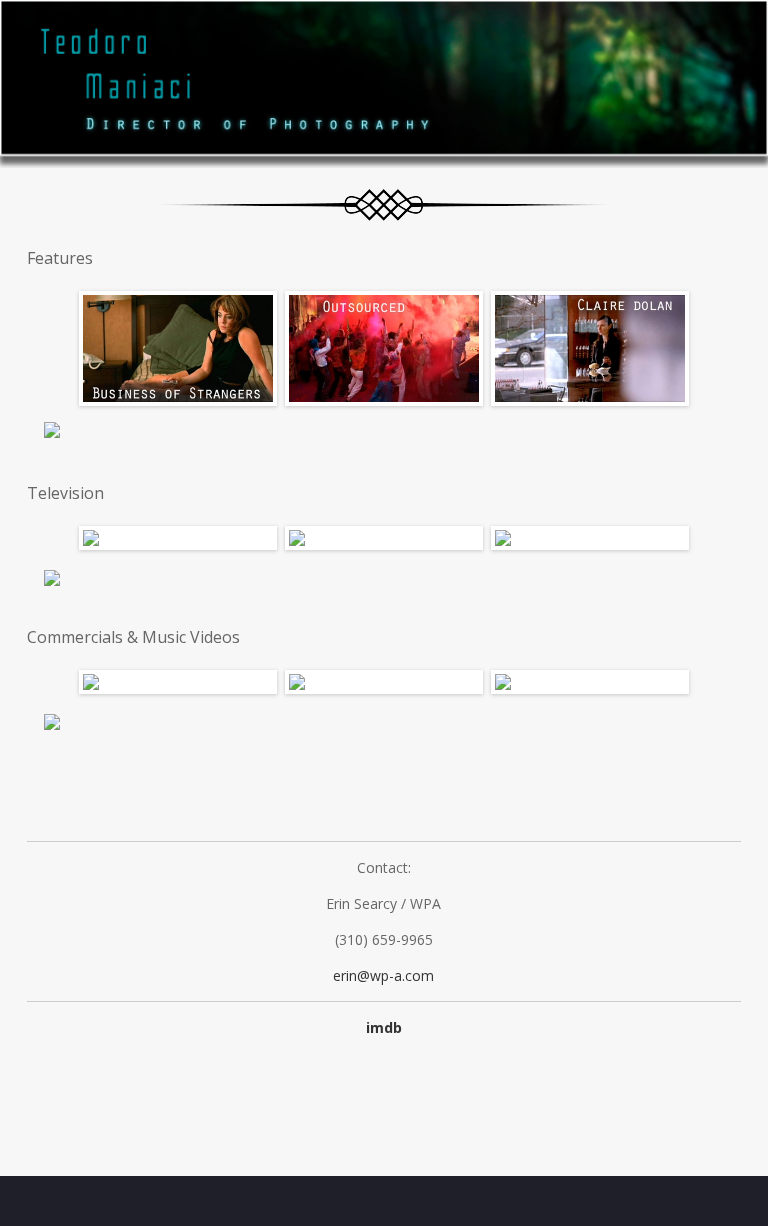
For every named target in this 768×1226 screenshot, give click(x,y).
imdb (384, 1027)
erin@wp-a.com (383, 975)
